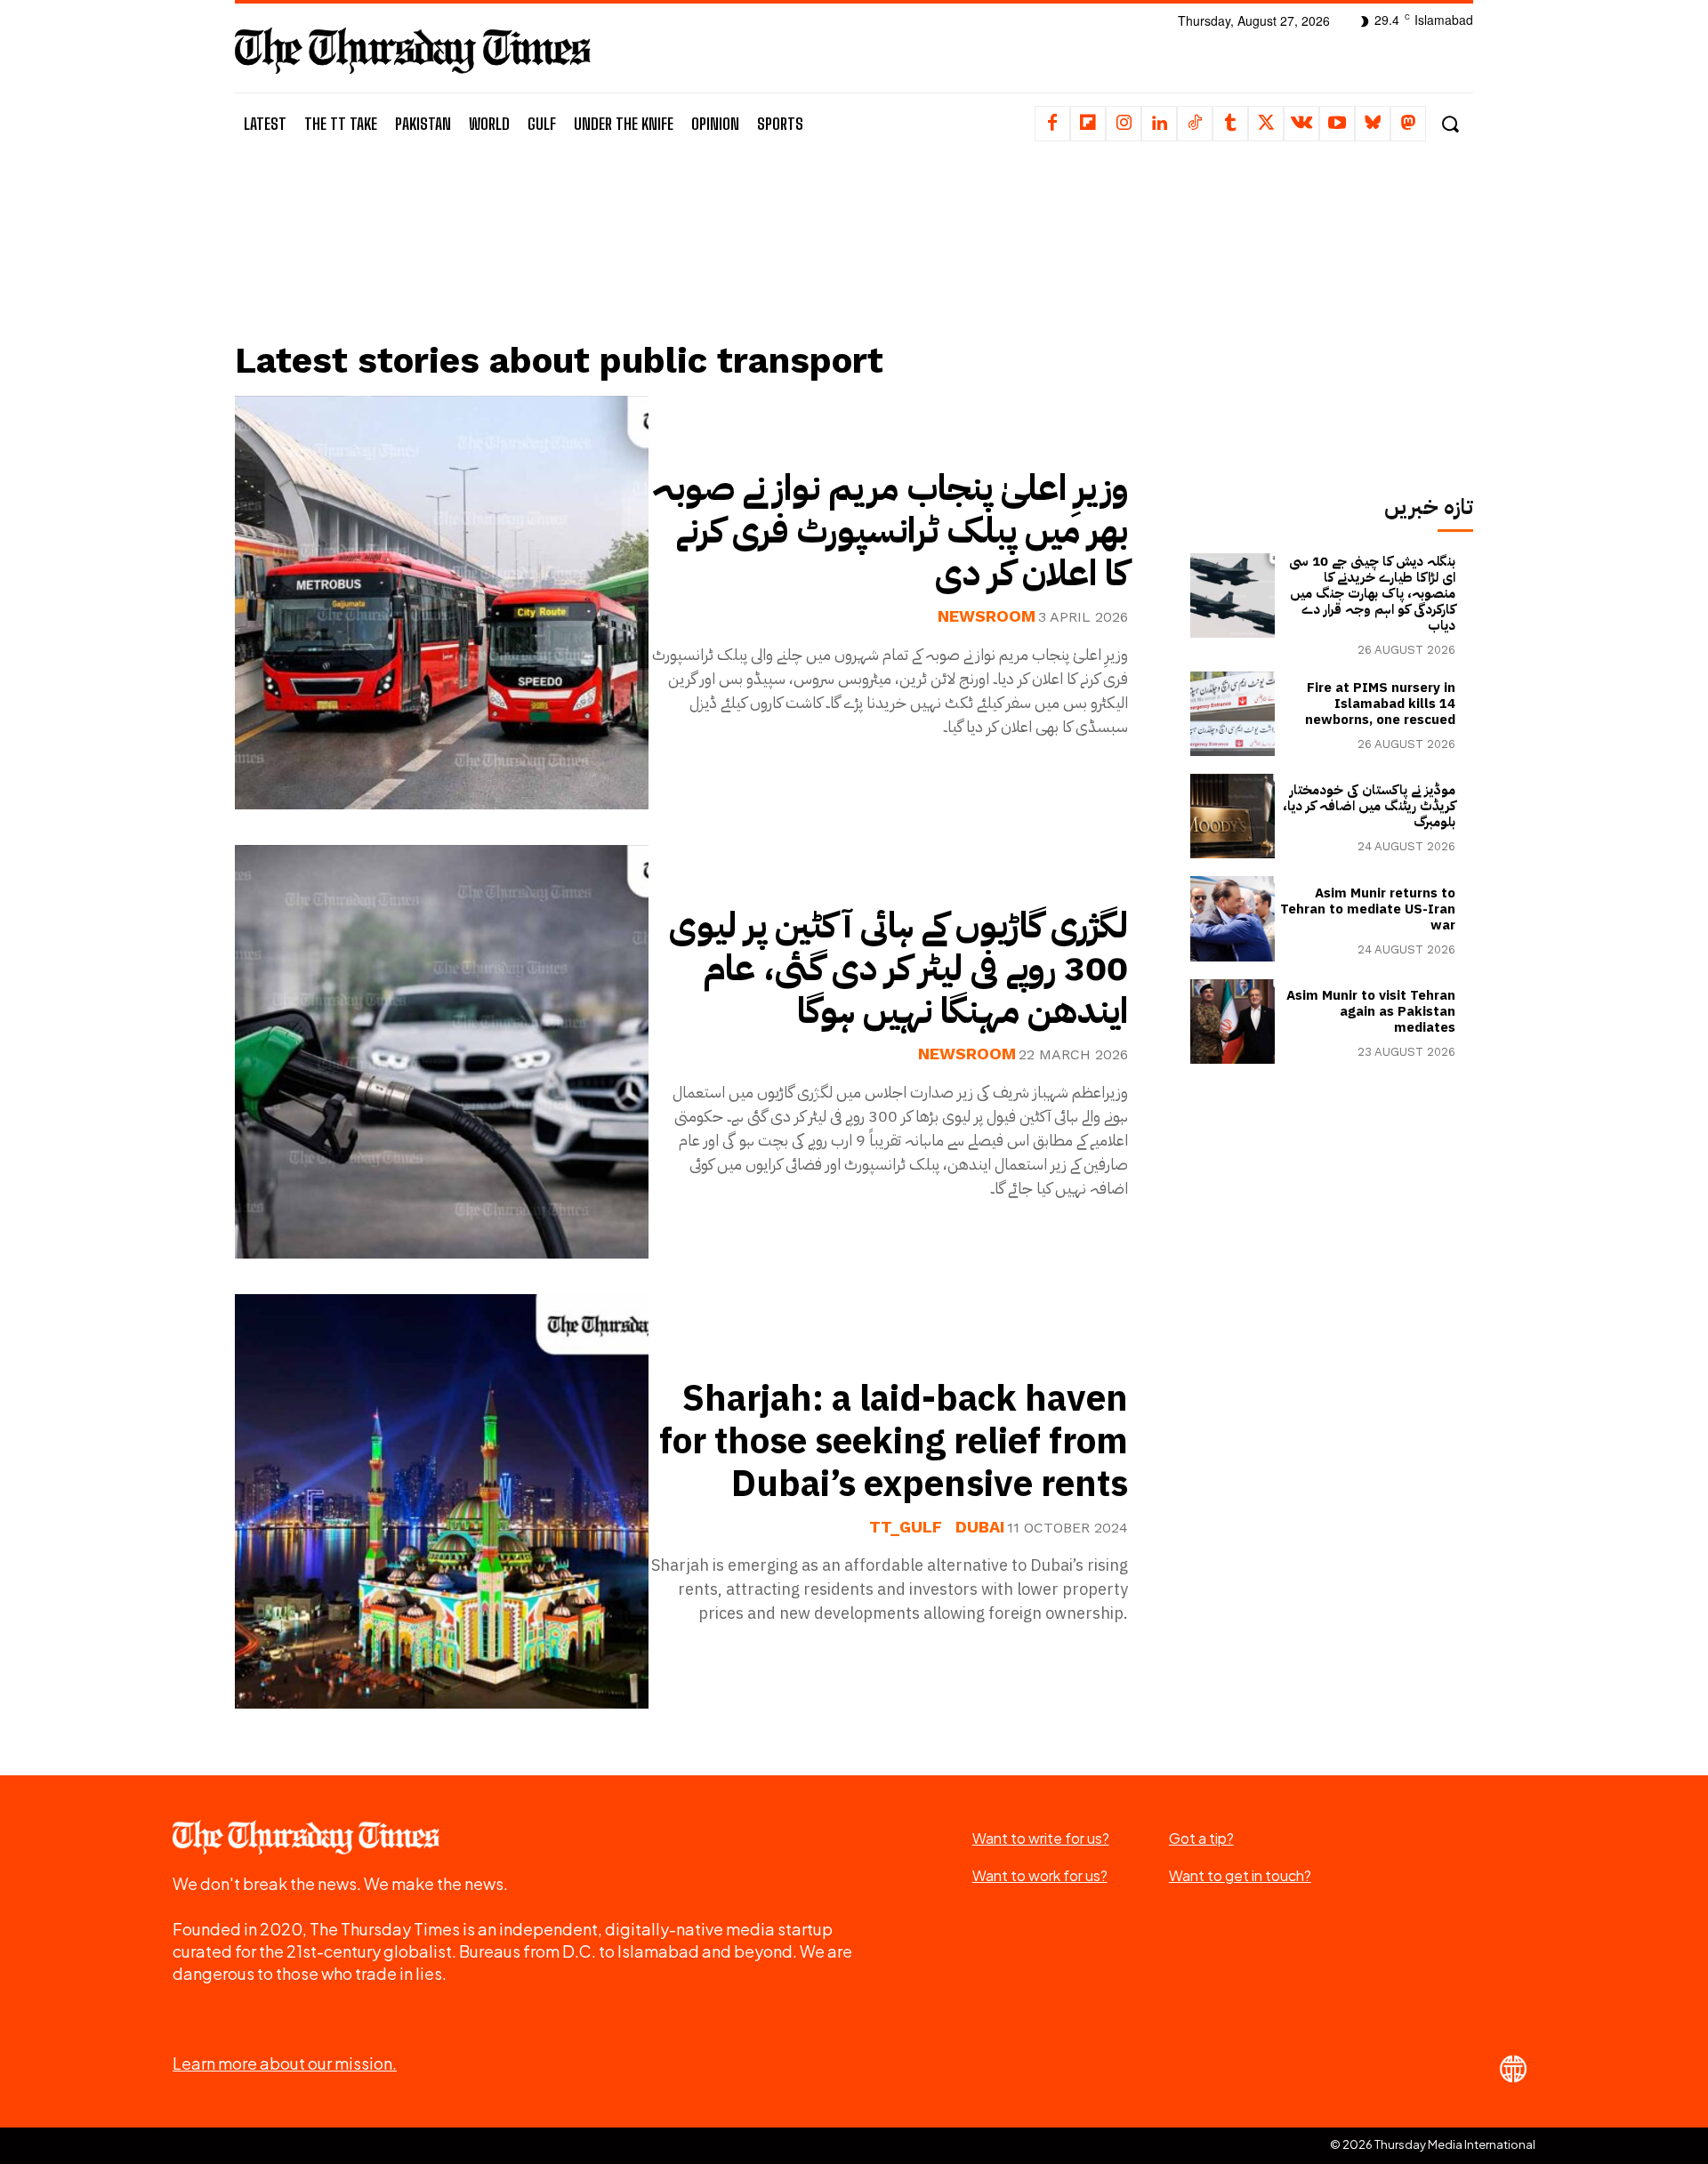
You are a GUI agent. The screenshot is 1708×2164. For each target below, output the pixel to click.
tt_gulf (906, 1527)
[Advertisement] (695, 264)
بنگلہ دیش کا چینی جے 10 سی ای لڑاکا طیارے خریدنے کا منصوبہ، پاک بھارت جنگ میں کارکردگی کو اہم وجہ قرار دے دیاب (1372, 593)
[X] (1266, 124)
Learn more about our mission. (285, 2063)
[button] (1450, 124)
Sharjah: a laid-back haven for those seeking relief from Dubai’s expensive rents (894, 1442)
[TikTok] (1195, 124)
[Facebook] (1052, 124)
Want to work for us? (1040, 1875)
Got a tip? (1201, 1838)
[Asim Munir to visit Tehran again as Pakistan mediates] (1233, 1022)
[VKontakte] (1301, 124)
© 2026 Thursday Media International (1433, 2144)
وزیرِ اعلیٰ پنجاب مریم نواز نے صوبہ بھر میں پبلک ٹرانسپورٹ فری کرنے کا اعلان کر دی (890, 531)
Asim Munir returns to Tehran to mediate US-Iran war (1368, 909)
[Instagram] (1124, 124)
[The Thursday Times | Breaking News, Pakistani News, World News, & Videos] (413, 50)
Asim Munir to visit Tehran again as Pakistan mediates (1371, 1011)
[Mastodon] (1408, 124)
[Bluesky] (1373, 124)
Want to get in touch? (1240, 1875)
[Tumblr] (1230, 124)
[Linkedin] (1159, 124)
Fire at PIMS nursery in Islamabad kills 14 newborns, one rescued (1380, 704)
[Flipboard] (1088, 124)
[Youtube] (1337, 124)
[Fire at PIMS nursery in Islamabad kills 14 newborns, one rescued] (1233, 714)
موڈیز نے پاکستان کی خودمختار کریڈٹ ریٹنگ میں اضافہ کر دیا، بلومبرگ (1369, 806)
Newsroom (987, 616)
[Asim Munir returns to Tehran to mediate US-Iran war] (1233, 918)
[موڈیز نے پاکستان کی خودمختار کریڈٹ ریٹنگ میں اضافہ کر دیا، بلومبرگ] (1233, 816)
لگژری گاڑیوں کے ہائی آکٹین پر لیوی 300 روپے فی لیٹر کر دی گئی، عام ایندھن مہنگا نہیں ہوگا (898, 969)
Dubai (980, 1527)
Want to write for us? (1041, 1838)
